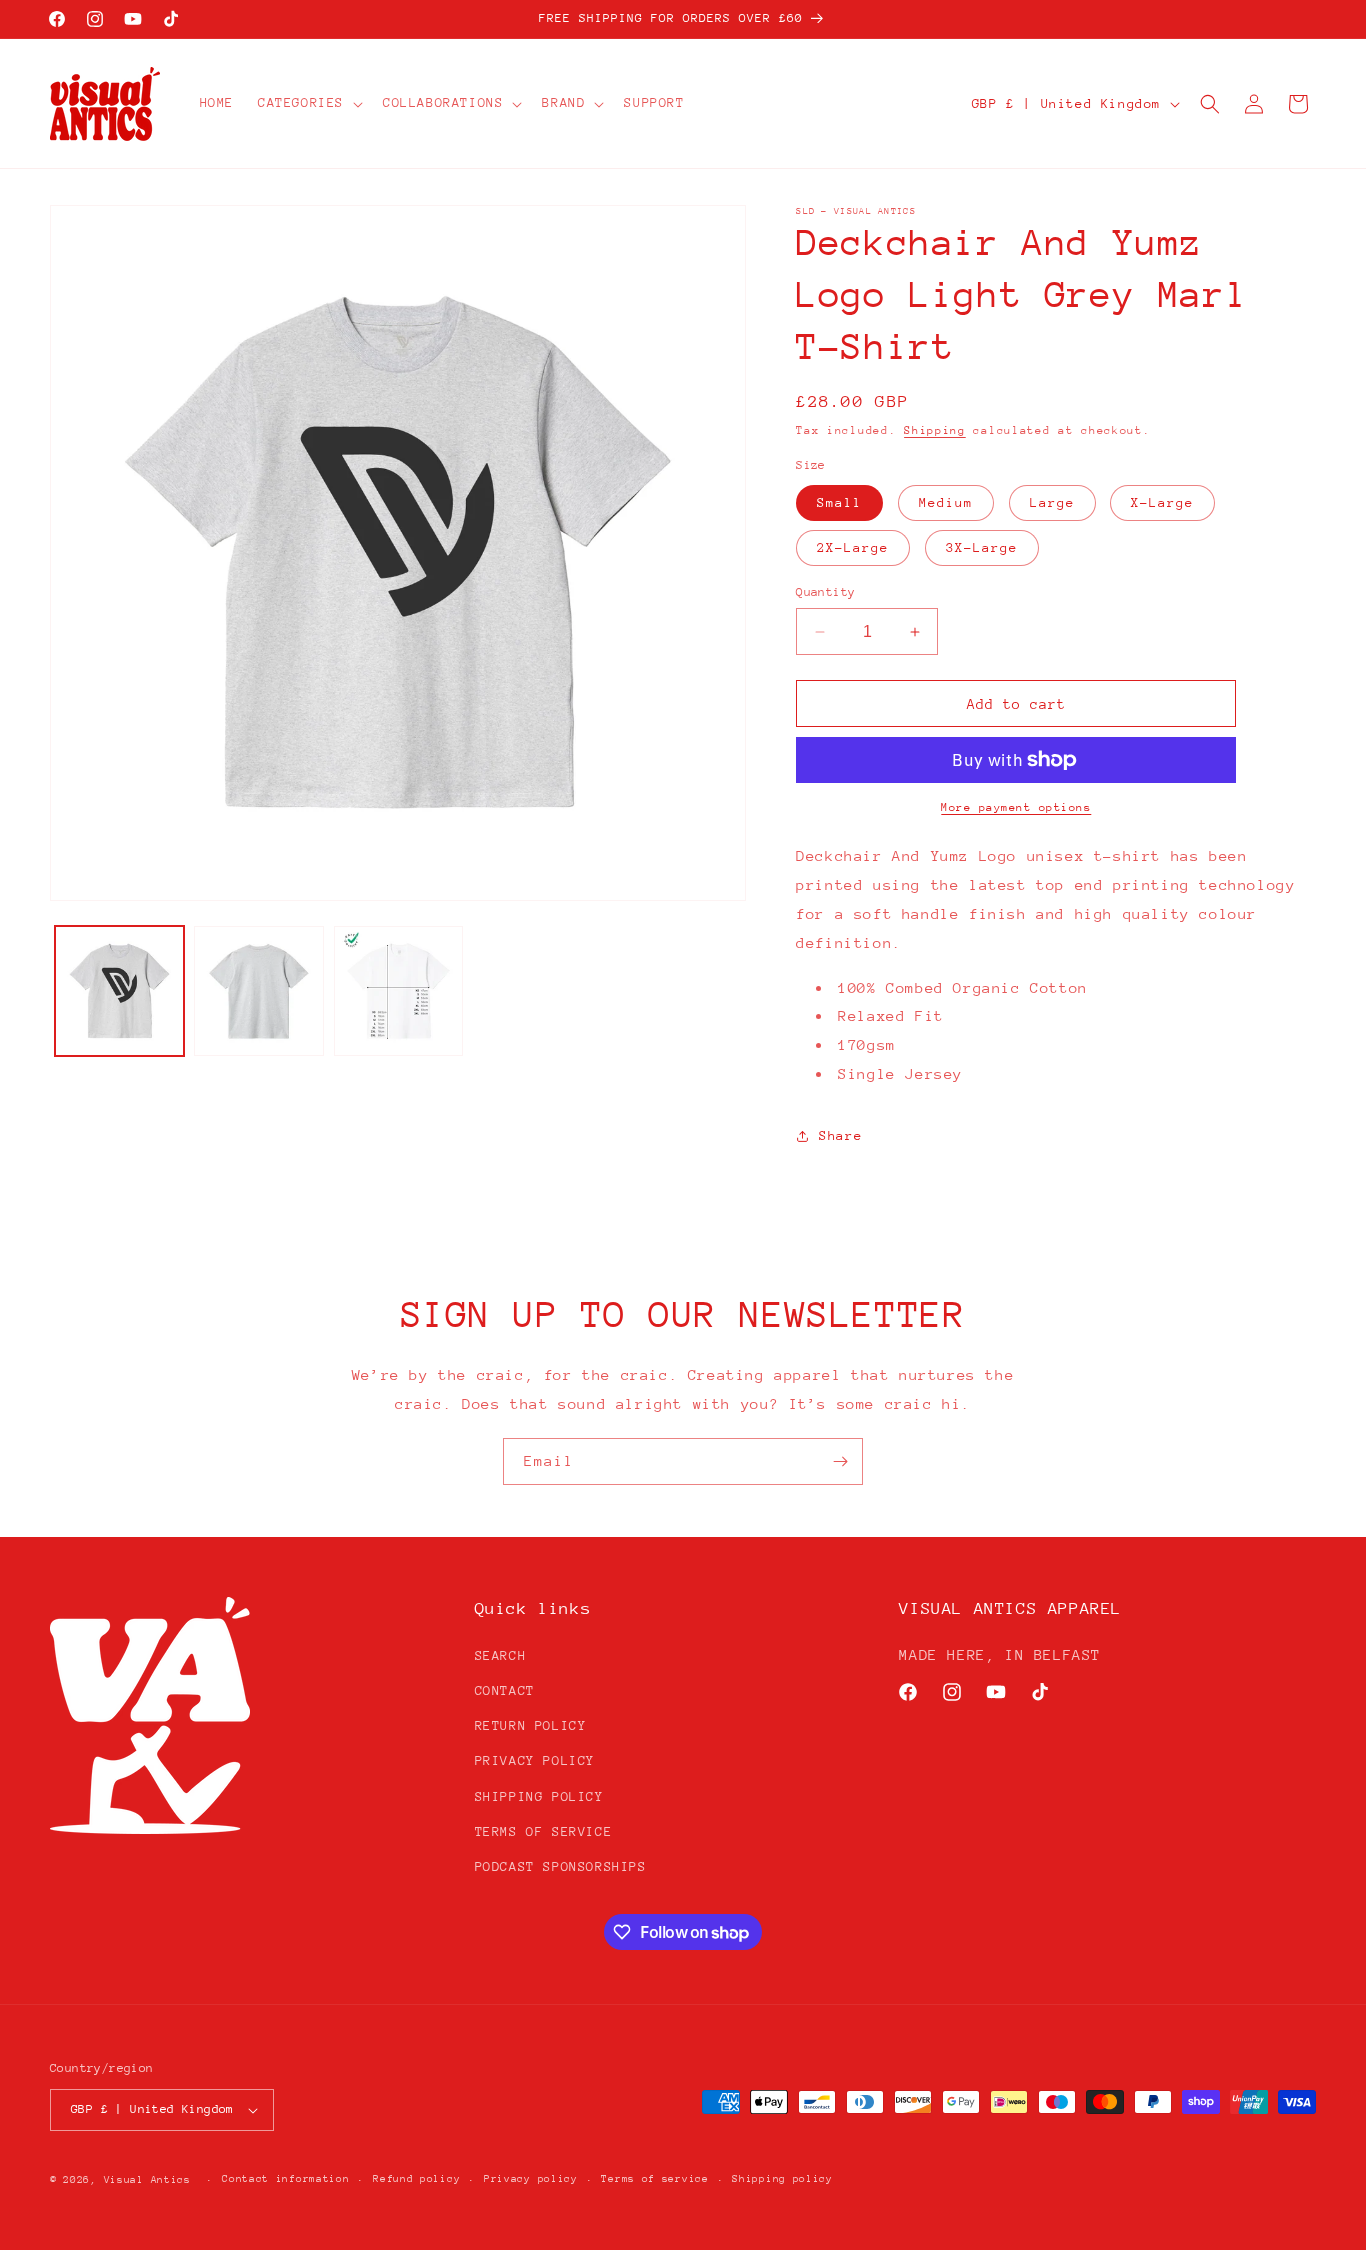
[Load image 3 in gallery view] (398, 990)
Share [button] (840, 1135)
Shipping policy (782, 2179)
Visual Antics (147, 2180)
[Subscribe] (840, 1461)
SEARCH (501, 1655)
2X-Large (853, 547)
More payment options (1016, 807)
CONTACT (505, 1690)
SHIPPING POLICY (539, 1796)
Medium (946, 502)
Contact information (285, 2179)
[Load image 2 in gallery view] (258, 990)
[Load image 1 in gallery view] (119, 990)
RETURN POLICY (531, 1725)
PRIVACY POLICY (535, 1760)
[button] (308, 103)
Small (839, 502)
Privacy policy (531, 2179)
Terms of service (654, 2179)
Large (1052, 502)
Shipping (935, 430)
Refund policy (416, 2179)
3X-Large (982, 547)
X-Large (1162, 502)
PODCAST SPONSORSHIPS (561, 1866)
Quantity (825, 592)
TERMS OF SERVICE (544, 1831)
